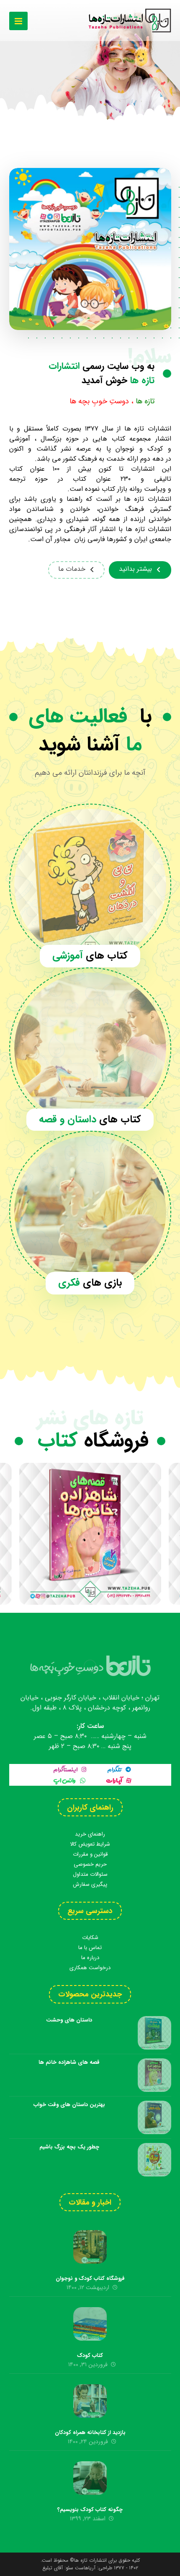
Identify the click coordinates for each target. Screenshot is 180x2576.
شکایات (90, 1938)
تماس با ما (90, 1948)
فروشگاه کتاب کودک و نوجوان (90, 2278)
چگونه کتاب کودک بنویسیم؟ (90, 2510)
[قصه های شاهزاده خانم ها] (90, 1534)
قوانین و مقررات (90, 1854)
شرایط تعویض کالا (90, 1844)
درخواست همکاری (90, 1968)
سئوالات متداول (90, 1874)
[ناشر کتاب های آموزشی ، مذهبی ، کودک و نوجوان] (129, 21)
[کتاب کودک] (90, 2324)
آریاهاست (85, 2568)
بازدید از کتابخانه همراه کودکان (90, 2433)
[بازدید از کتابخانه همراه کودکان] (90, 2401)
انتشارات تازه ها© (87, 2560)
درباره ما (90, 1958)
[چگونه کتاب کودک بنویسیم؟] (90, 2478)
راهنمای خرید (90, 1834)
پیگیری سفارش (90, 1884)
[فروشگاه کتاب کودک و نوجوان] (90, 2247)
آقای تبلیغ (53, 2568)
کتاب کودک (90, 2356)
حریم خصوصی (90, 1864)
